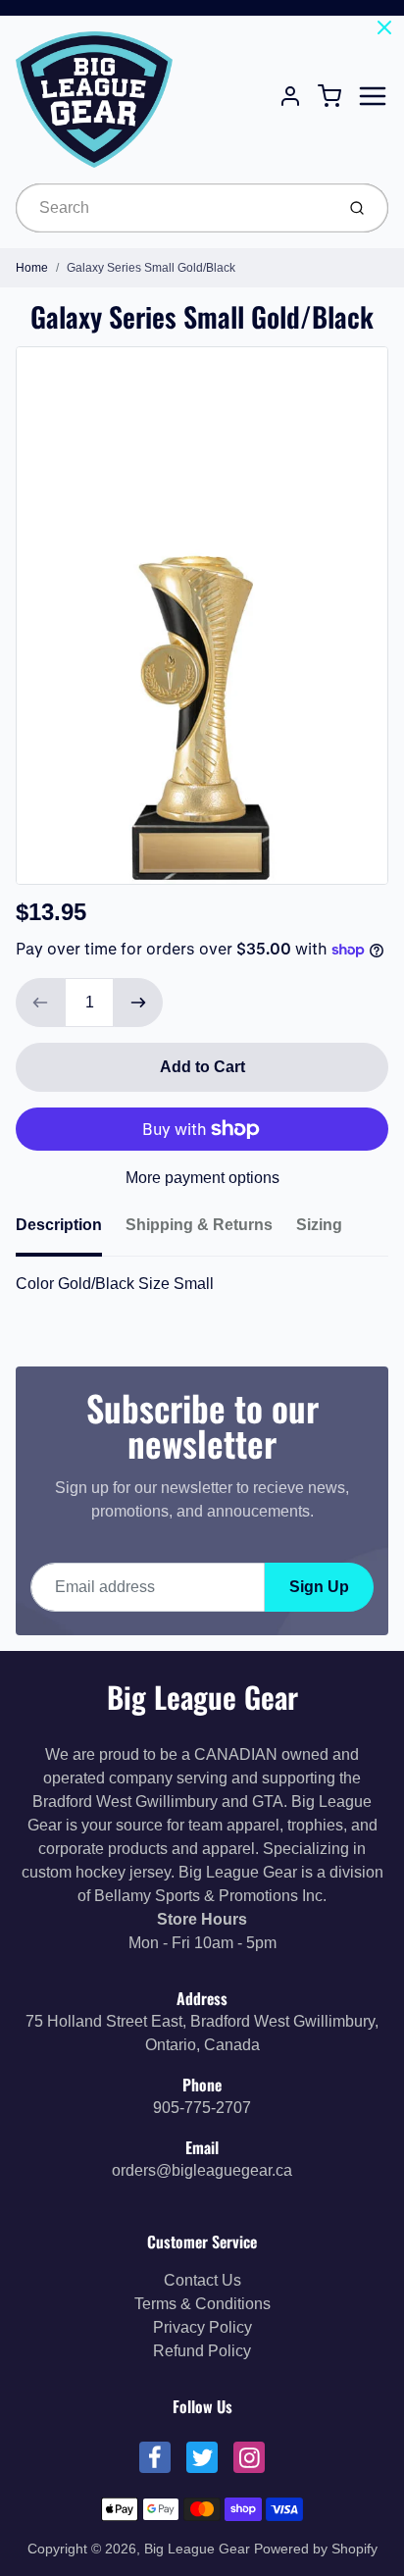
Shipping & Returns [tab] (199, 1225)
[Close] (384, 27)
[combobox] (173, 208)
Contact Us (202, 2280)
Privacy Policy (202, 2327)
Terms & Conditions (202, 2304)
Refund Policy (202, 2351)
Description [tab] (59, 1225)
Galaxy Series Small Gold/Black (151, 268)
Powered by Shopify (316, 2549)
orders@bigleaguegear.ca (202, 2170)
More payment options (202, 1178)
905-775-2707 (202, 2108)
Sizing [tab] (319, 1225)
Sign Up (319, 1587)
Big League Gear (202, 1697)
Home (32, 268)
